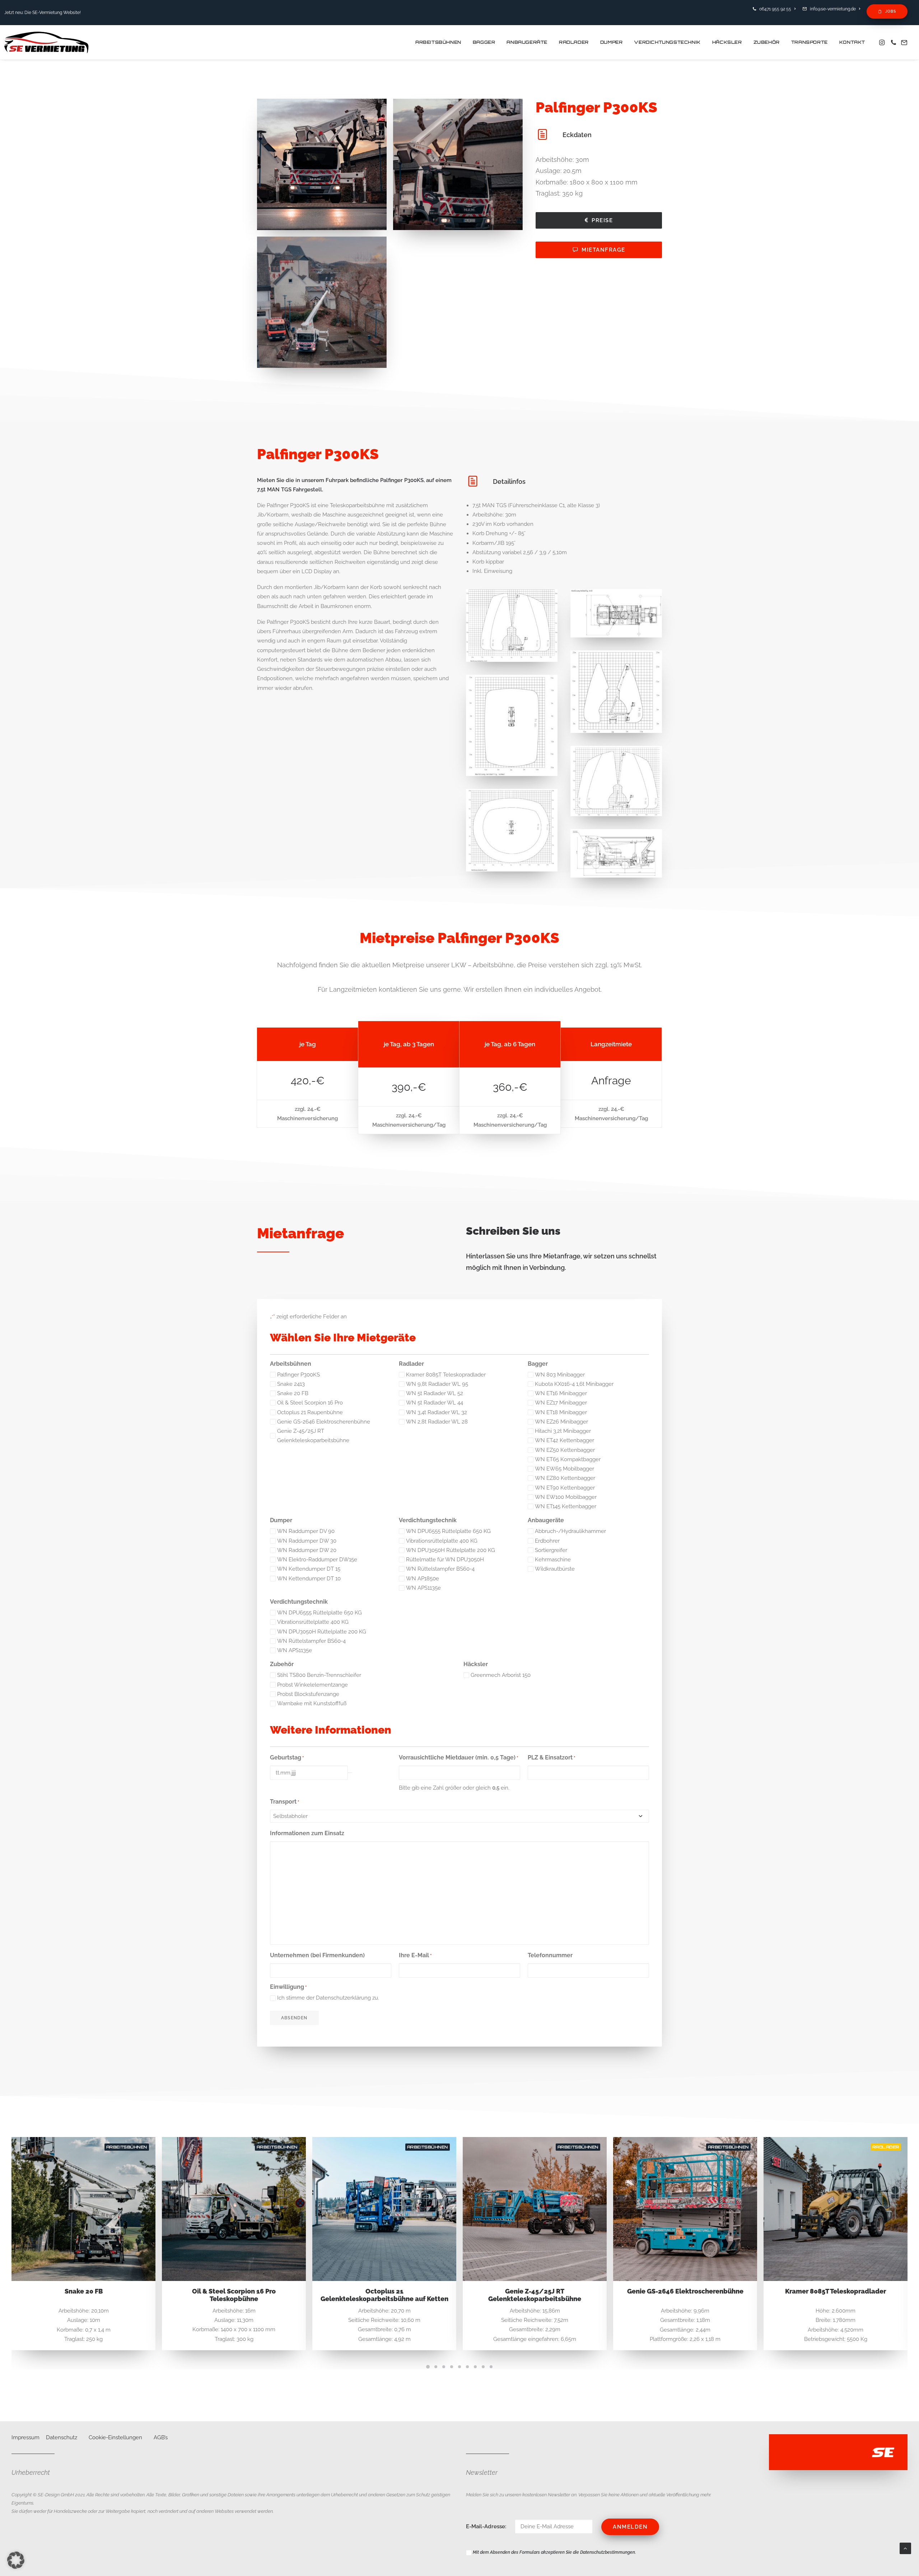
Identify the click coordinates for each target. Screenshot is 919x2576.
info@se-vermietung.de (833, 9)
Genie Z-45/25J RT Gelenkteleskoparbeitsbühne (313, 1436)
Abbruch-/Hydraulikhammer (570, 1531)
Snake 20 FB (293, 1393)
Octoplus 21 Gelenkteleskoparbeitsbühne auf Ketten (234, 2295)
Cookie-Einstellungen (115, 2437)
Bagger (484, 42)
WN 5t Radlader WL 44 (435, 1403)
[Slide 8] (483, 2367)
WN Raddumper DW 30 (307, 1541)
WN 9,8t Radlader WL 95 (437, 1384)
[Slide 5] (459, 2367)
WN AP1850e (423, 1579)
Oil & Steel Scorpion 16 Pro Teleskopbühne (83, 2295)
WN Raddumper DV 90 (306, 1531)
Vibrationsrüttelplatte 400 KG (442, 1541)
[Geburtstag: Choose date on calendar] (350, 1773)
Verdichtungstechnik (667, 42)
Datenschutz (62, 2437)
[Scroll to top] (905, 2548)
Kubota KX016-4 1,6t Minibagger (574, 1384)
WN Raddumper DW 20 (307, 1550)
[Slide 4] (452, 2367)
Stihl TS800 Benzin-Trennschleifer (319, 1675)
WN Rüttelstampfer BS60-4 (440, 1569)
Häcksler (727, 42)
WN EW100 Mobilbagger (566, 1497)
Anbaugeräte (527, 42)
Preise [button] (602, 220)
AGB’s (161, 2437)
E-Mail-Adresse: (487, 2526)
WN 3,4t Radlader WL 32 (437, 1412)
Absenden (294, 2018)
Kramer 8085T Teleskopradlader (446, 1375)
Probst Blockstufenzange (308, 1694)
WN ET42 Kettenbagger (565, 1440)
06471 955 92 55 (775, 9)
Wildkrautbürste (555, 1569)
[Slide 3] (444, 2367)
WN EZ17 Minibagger (561, 1403)
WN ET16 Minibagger (561, 1393)
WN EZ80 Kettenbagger (565, 1478)
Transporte (810, 42)
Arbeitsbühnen (438, 42)
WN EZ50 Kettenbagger (565, 1450)
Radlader (574, 42)
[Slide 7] (475, 2367)
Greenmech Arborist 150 (501, 1675)
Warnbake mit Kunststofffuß (312, 1703)
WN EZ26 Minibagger (561, 1422)
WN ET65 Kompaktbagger (568, 1459)
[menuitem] (775, 9)
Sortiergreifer (551, 1550)
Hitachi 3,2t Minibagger (563, 1431)
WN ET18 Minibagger (561, 1412)
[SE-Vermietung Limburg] (46, 42)
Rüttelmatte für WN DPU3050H (445, 1560)
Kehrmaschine (553, 1560)
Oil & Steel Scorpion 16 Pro (310, 1403)
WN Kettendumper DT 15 (309, 1569)
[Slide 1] (428, 2367)
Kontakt (852, 42)
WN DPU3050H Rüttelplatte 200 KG (451, 1550)
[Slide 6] (467, 2367)
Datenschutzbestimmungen (608, 2552)
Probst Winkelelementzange (312, 1685)
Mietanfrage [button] (603, 250)
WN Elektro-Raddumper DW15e (317, 1560)
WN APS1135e (423, 1588)
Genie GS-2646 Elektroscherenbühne (324, 1422)
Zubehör (767, 42)
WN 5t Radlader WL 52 (435, 1393)
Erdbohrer (547, 1541)
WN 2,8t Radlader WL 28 (437, 1422)
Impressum (25, 2437)
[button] (883, 42)
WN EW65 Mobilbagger (565, 1469)
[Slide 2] (436, 2367)
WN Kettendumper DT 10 (309, 1579)
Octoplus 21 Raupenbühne (310, 1412)
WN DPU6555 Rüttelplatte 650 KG (448, 1531)
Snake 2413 (291, 1384)
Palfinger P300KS (298, 1375)
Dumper (612, 42)
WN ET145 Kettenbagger (566, 1506)
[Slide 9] (491, 2367)
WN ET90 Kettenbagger (565, 1488)
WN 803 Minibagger (560, 1375)
